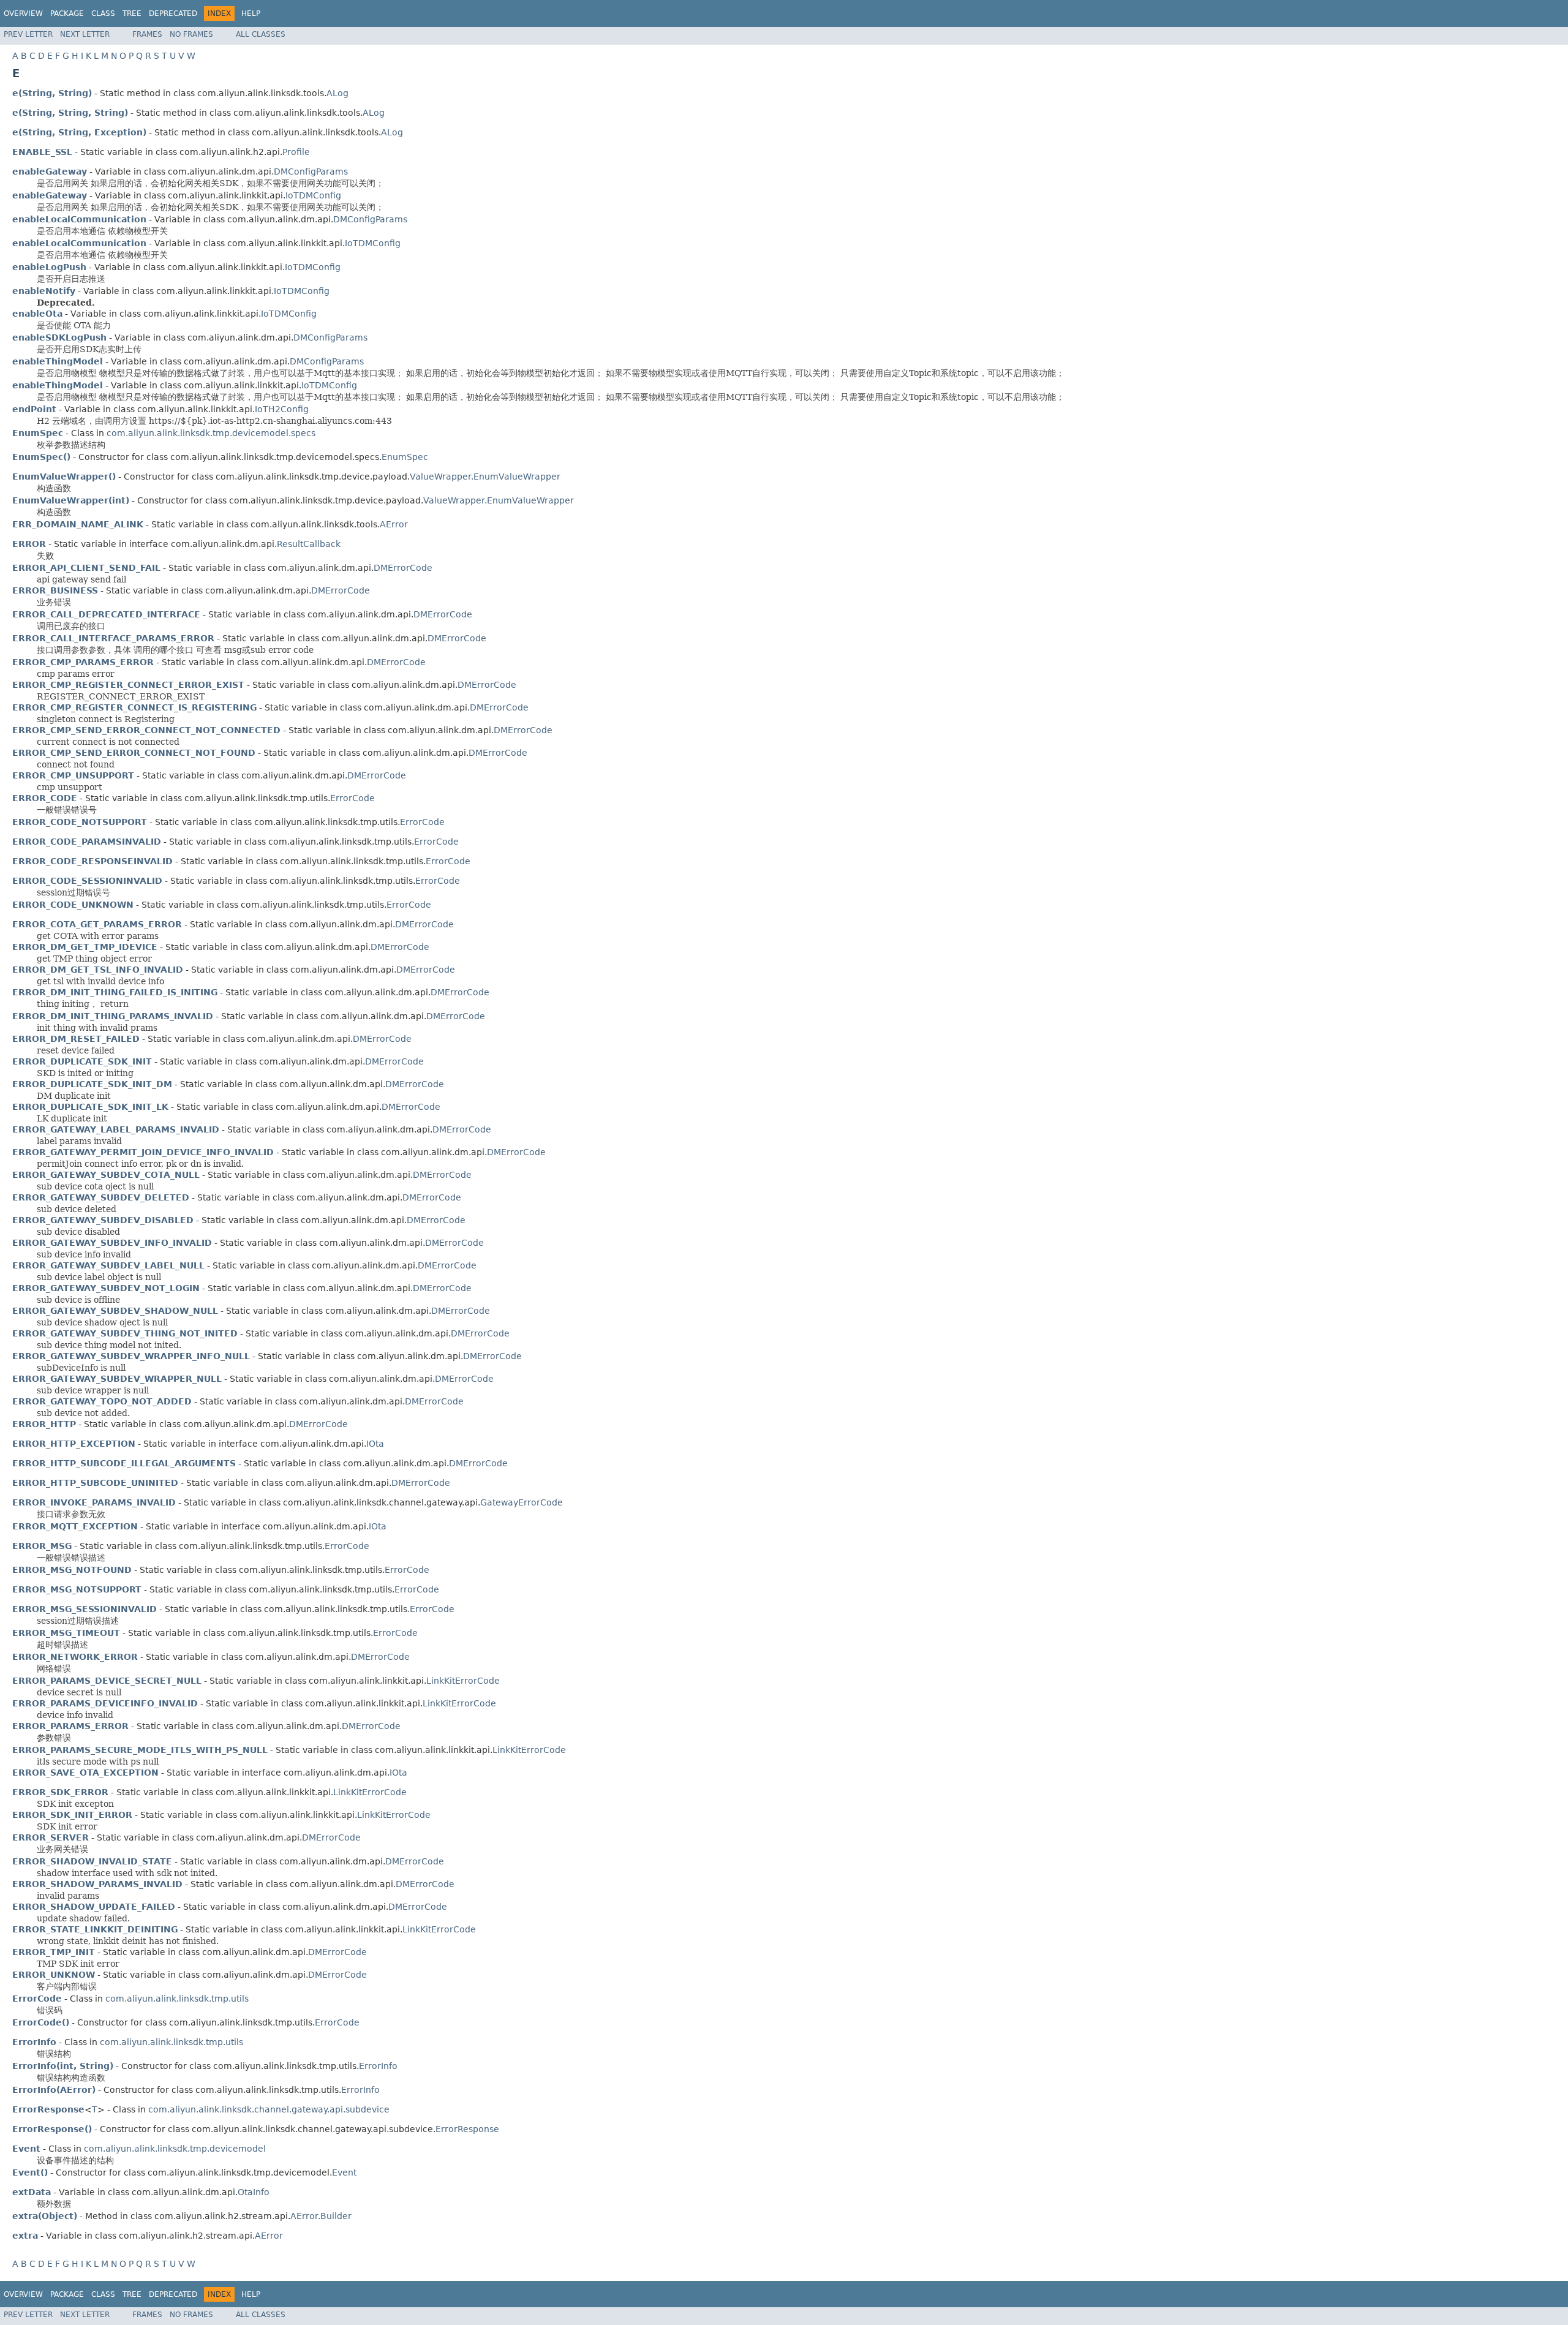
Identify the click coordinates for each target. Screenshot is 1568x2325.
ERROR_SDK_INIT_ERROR (72, 1815)
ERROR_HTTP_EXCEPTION (74, 1444)
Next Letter (85, 34)
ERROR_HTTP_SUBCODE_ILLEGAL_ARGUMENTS (124, 1463)
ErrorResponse (467, 2129)
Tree (132, 13)
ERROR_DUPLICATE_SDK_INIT (82, 1061)
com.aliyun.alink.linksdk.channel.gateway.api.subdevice (269, 2109)
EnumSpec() (41, 457)
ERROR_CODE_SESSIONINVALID (87, 881)
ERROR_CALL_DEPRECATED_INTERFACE (106, 614)
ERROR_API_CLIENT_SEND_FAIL (86, 568)
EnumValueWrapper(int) (71, 500)
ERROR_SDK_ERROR (60, 1792)
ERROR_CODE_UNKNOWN (73, 905)
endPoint (34, 409)
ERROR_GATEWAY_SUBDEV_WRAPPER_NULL (117, 1379)
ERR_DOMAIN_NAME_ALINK (78, 524)
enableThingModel (58, 361)
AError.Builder (321, 2216)
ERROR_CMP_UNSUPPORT (73, 775)
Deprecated (173, 13)
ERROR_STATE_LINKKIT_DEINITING (95, 1929)
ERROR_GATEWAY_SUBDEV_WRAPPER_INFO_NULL (131, 1356)
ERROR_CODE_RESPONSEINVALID (92, 861)
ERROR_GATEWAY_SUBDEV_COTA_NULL (106, 1175)
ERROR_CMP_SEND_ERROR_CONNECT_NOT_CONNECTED (146, 730)
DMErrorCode (403, 568)
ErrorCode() (41, 2022)
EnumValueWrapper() (64, 477)
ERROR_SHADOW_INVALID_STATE (92, 1861)
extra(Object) (45, 2216)
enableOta (37, 314)
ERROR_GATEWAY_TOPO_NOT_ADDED (102, 1401)
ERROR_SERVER (51, 1837)
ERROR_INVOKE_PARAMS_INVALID (94, 1502)
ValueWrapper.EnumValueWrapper (485, 477)
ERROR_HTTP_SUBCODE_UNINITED (95, 1483)
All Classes (261, 34)
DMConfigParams (311, 171)
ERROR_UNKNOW (54, 1975)
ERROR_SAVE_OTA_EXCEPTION (85, 1773)
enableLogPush (49, 267)
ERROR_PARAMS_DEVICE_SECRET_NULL (107, 1681)
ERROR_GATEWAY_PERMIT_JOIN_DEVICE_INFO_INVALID (143, 1152)
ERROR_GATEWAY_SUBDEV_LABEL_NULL (108, 1265)
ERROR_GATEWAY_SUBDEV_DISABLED (103, 1220)
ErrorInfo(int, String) (63, 2066)
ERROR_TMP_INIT (54, 1952)
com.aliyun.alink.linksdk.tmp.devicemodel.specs (211, 433)
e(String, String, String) (70, 113)
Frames (147, 34)
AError (394, 524)
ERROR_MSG (42, 1546)
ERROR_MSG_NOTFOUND (72, 1570)
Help (251, 13)
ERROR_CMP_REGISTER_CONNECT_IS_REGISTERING (134, 707)
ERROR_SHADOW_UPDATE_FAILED (94, 1907)
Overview (23, 13)
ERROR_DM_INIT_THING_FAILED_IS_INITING (115, 992)
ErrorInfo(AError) (54, 2090)
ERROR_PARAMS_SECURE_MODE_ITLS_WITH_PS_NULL (140, 1750)
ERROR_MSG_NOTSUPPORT (77, 1589)
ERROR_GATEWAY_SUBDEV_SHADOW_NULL (115, 1311)
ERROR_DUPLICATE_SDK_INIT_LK (90, 1107)
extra (25, 2236)
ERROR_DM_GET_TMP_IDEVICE (85, 947)
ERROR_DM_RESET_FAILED (76, 1039)
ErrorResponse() (52, 2129)
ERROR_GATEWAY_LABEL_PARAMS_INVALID (116, 1129)
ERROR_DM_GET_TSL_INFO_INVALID (98, 970)
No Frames (191, 34)
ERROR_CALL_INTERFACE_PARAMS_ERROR (113, 638)
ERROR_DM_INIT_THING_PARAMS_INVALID (113, 1016)
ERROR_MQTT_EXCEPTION (75, 1526)
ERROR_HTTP (44, 1424)
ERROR (29, 544)
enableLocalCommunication (79, 219)
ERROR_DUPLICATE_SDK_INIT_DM (92, 1084)
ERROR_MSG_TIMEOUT (66, 1633)
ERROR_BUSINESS (55, 590)
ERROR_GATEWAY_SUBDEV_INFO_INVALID (112, 1243)
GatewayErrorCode (522, 1502)
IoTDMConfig (313, 195)
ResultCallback (309, 544)
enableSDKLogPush (59, 337)
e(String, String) (52, 93)
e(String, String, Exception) (79, 132)
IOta (375, 1444)
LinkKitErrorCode (463, 1681)
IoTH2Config (282, 409)
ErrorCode (352, 798)
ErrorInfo (378, 2066)
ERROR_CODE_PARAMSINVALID (87, 842)
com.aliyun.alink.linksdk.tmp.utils (177, 1999)
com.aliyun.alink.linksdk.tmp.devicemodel (175, 2149)
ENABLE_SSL (42, 152)
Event (344, 2172)
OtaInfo (254, 2192)
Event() (30, 2172)
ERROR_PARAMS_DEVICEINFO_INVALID (105, 1703)
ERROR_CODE (45, 798)
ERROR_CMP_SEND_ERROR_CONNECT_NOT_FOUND (134, 753)
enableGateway (50, 171)
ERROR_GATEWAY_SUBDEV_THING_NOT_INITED (125, 1333)
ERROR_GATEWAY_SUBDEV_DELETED (101, 1197)
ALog (337, 93)
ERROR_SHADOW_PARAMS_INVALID (97, 1884)
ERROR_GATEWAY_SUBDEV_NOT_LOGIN (106, 1288)
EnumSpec (405, 457)
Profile (296, 152)
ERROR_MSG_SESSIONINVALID (85, 1609)
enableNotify (44, 291)
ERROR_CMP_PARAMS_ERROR (83, 662)
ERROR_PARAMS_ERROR (70, 1726)
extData (32, 2192)
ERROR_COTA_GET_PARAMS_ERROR (97, 924)
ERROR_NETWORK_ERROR (75, 1657)
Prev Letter (28, 34)
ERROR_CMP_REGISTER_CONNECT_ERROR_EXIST (128, 685)
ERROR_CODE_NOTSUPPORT (80, 822)
